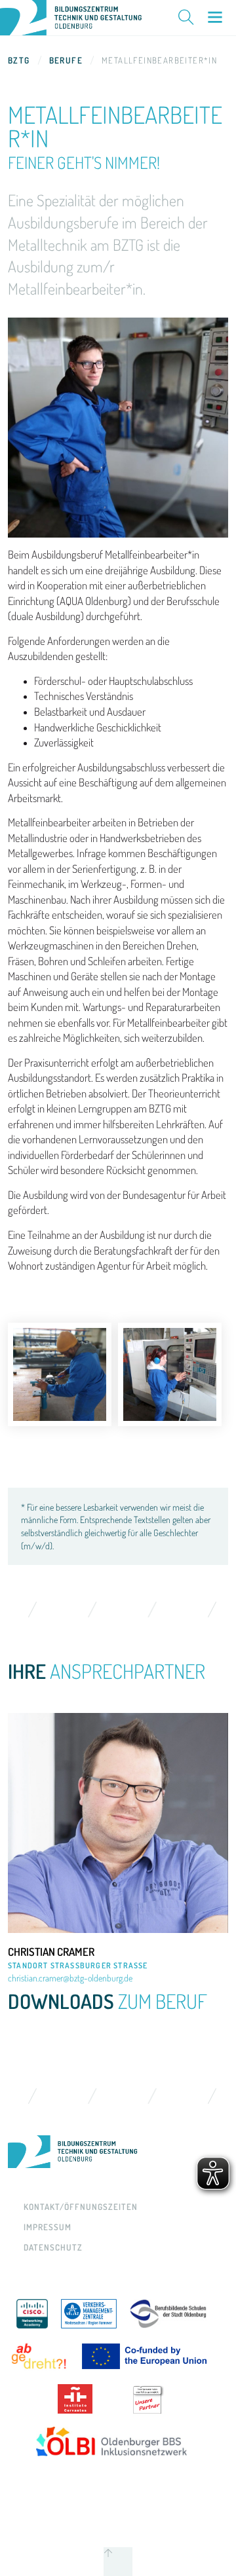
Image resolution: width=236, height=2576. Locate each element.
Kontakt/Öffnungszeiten (81, 2207)
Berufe (66, 60)
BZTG (19, 60)
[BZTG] (118, 2152)
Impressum (48, 2227)
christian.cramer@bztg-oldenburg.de (70, 1978)
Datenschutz (53, 2247)
